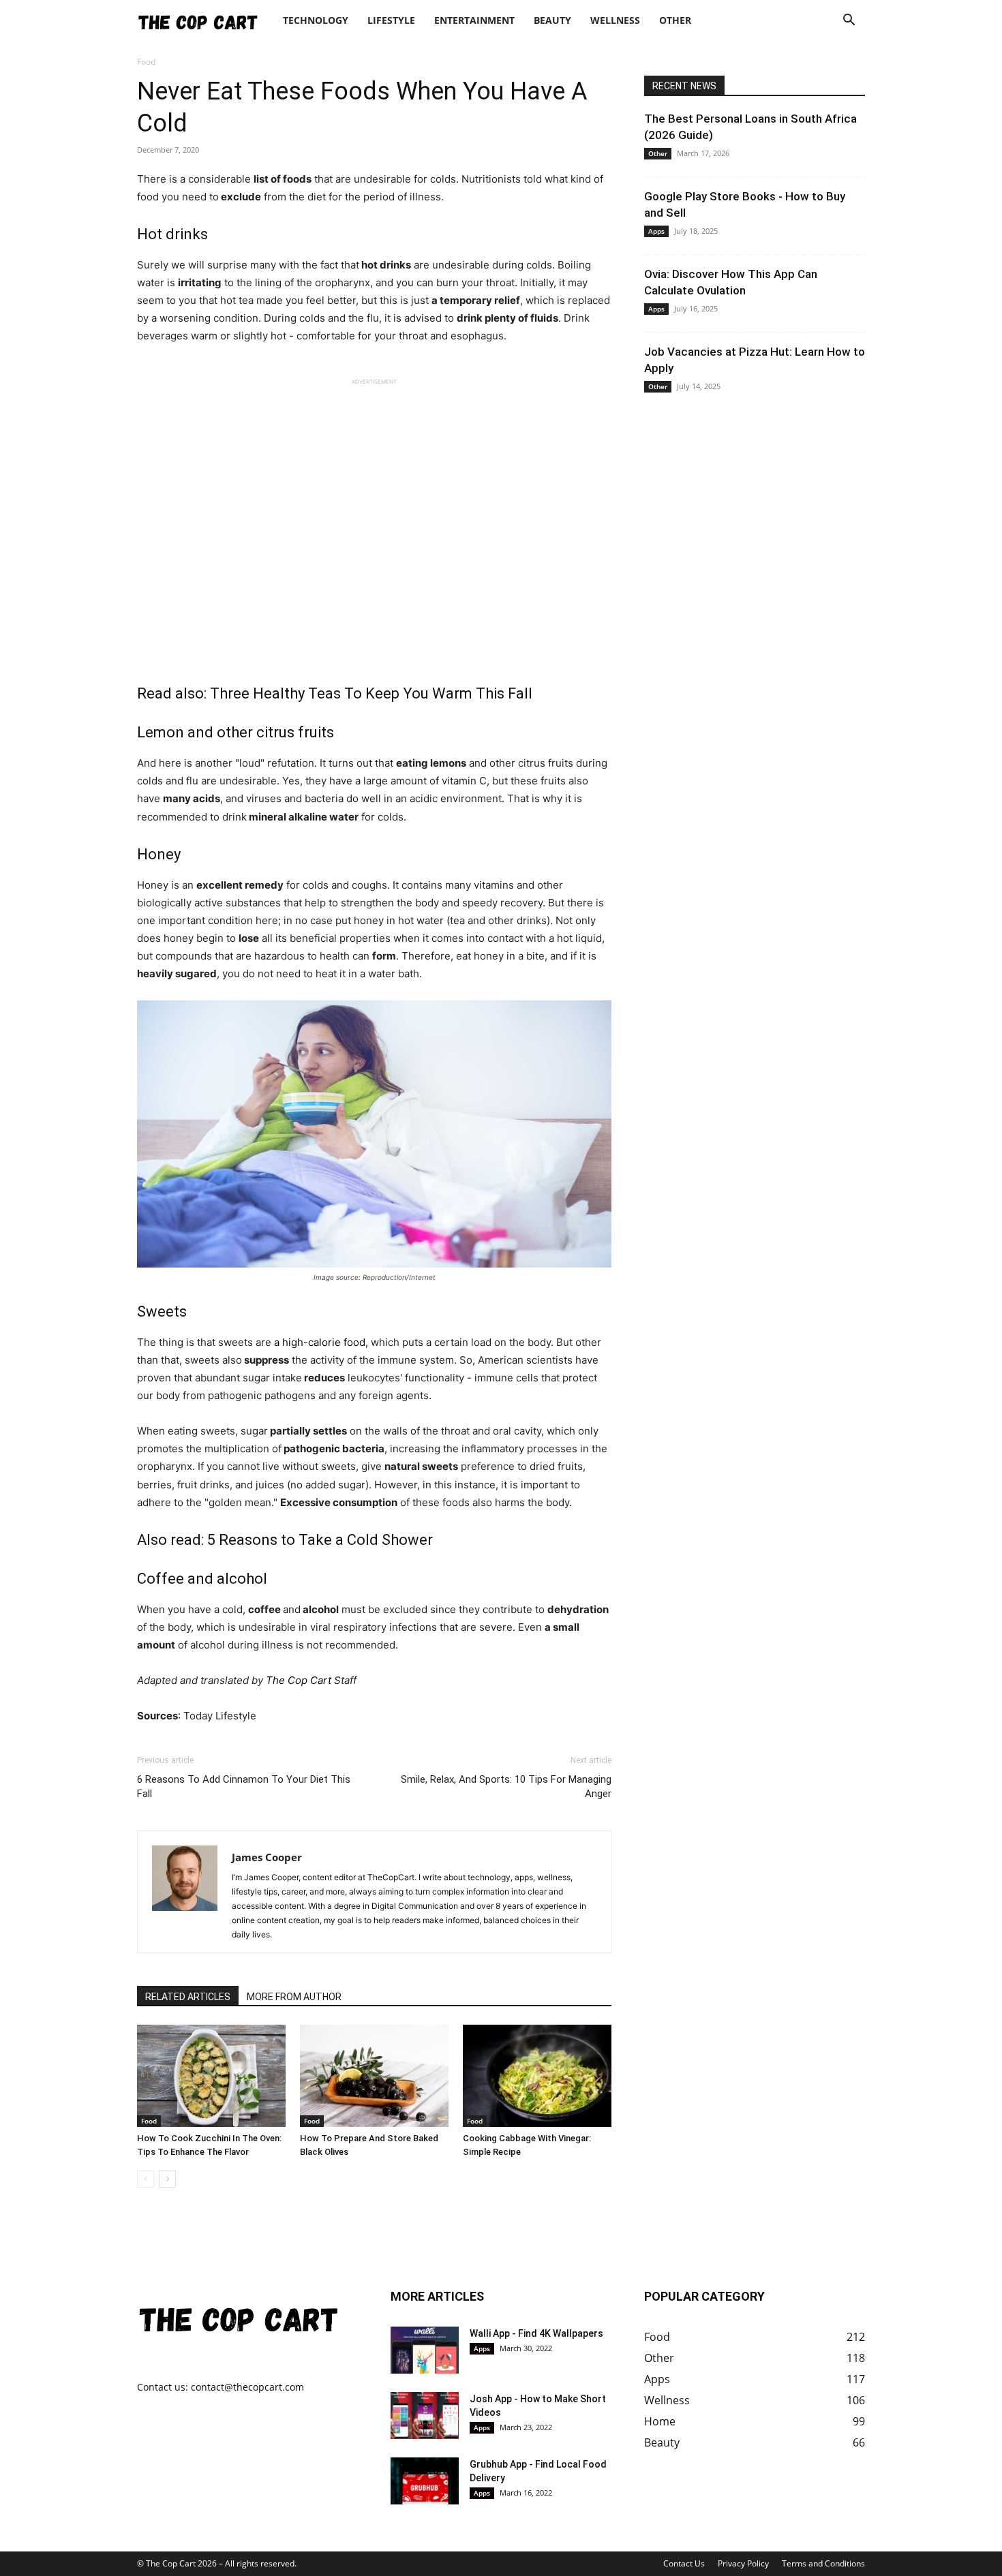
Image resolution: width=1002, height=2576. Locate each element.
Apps (656, 231)
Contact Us (684, 2563)
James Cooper (267, 1857)
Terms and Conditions (823, 2563)
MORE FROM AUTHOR (294, 1997)
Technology (316, 20)
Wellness (615, 20)
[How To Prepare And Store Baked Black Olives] (374, 2076)
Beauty (552, 20)
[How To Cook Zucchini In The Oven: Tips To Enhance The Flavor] (211, 2076)
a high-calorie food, (321, 1342)
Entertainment (474, 20)
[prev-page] (146, 2179)
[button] (849, 21)
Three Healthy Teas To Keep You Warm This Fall (371, 693)
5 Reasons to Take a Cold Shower (320, 1540)
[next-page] (167, 2179)
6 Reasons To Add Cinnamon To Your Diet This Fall (244, 1787)
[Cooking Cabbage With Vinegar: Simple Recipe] (537, 2076)
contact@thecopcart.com (247, 2387)
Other (675, 20)
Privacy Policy (743, 2563)
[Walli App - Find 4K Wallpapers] (425, 2350)
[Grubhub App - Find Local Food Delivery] (425, 2481)
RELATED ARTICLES (188, 1997)
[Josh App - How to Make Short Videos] (425, 2416)
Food (149, 2121)
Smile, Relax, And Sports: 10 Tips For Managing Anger (506, 1787)
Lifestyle (391, 20)
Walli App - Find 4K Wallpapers (536, 2333)
